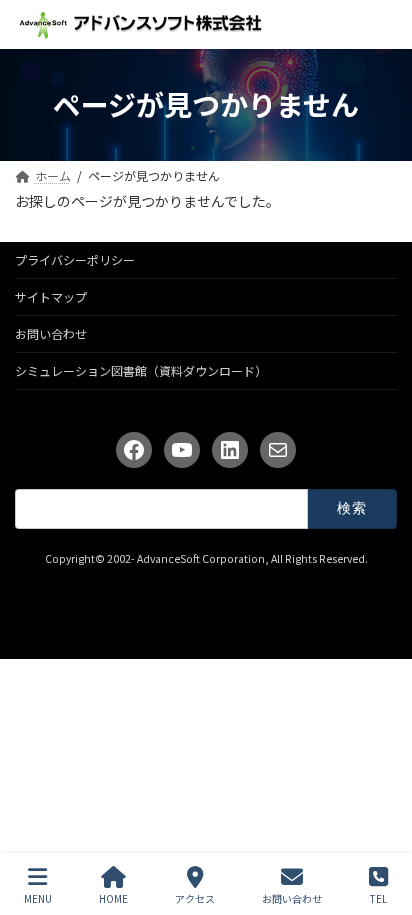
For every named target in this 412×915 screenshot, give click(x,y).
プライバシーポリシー (75, 259)
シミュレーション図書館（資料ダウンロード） (141, 370)
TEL (378, 898)
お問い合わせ (51, 333)
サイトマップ (51, 296)
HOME (113, 898)
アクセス (195, 898)
